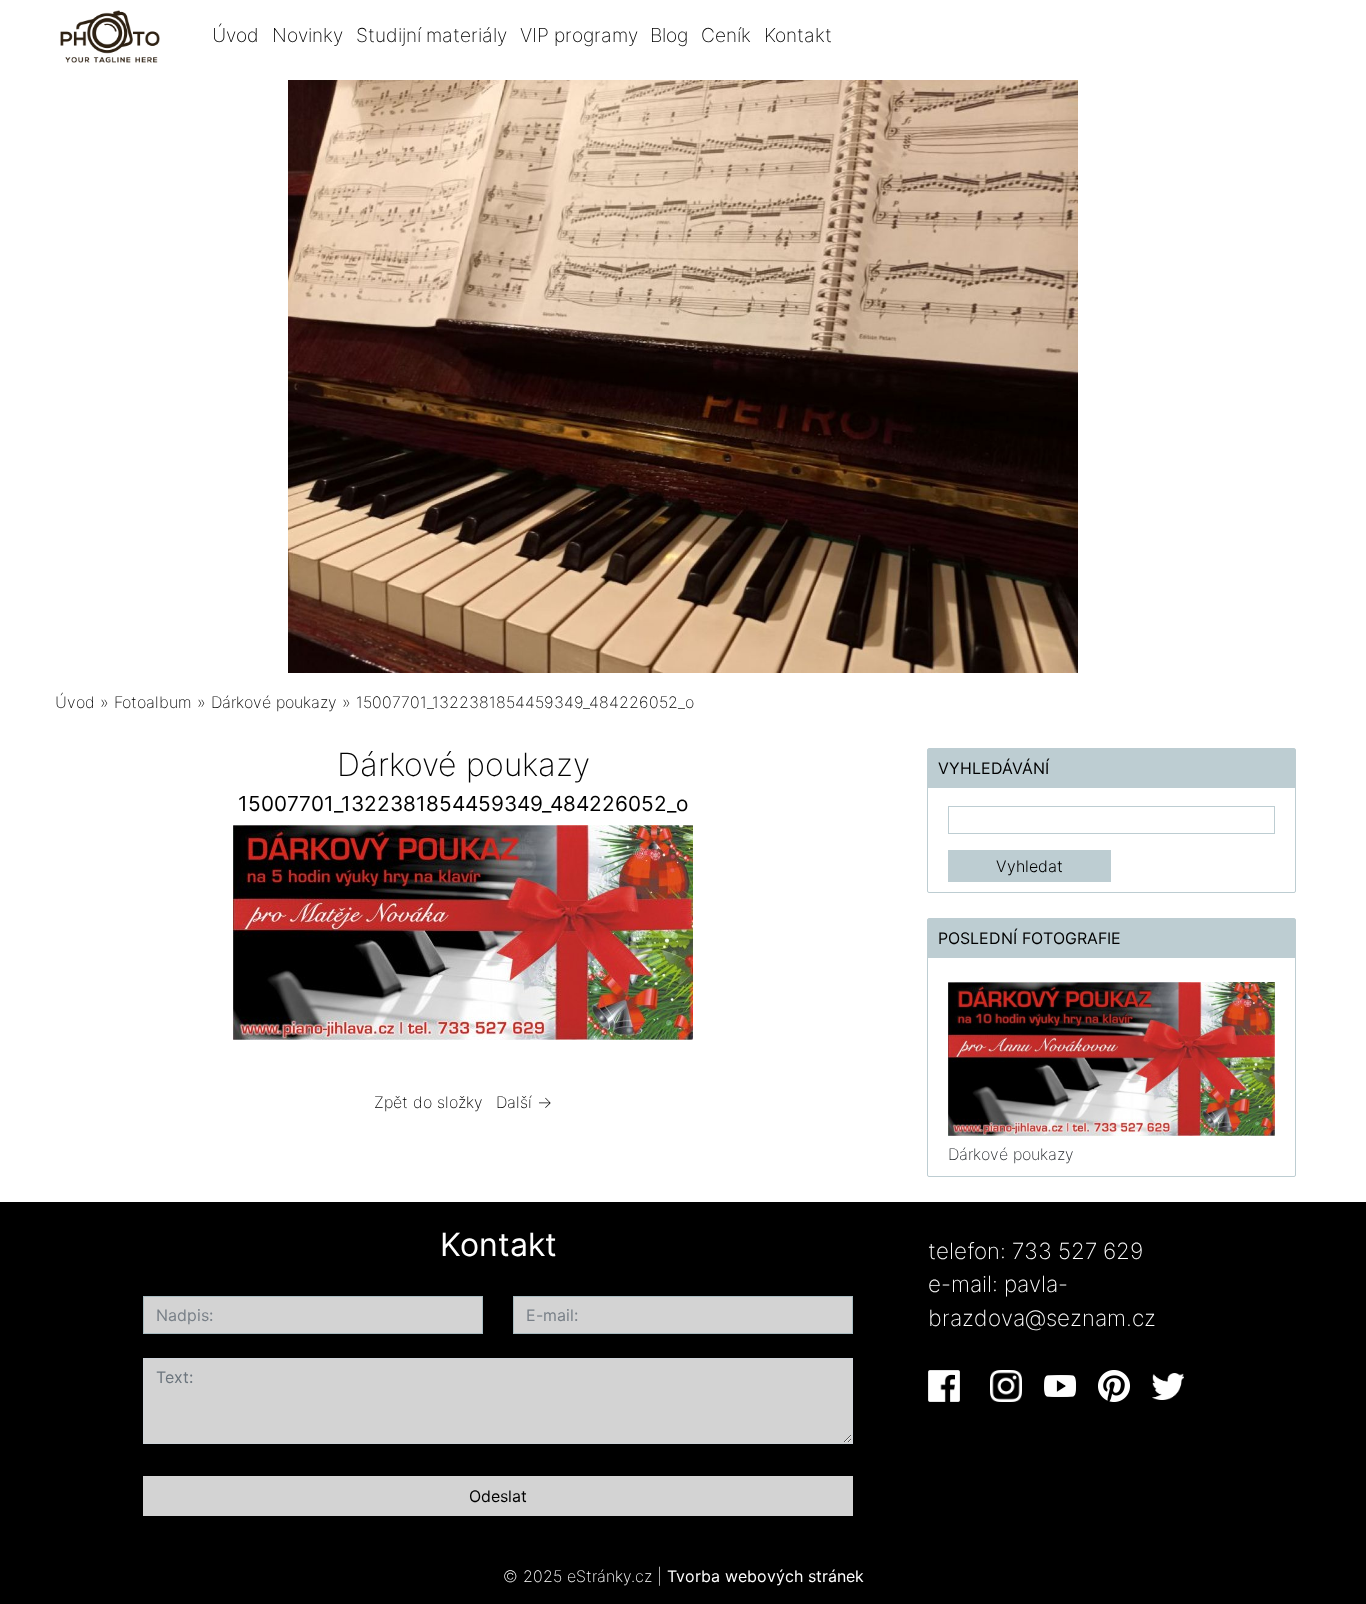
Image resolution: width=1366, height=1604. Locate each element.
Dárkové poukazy (274, 702)
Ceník (726, 35)
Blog (669, 35)
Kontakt (798, 35)
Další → (524, 1102)
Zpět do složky (428, 1102)
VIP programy (579, 35)
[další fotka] (839, 937)
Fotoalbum (153, 702)
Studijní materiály (431, 35)
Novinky (307, 35)
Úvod (235, 35)
